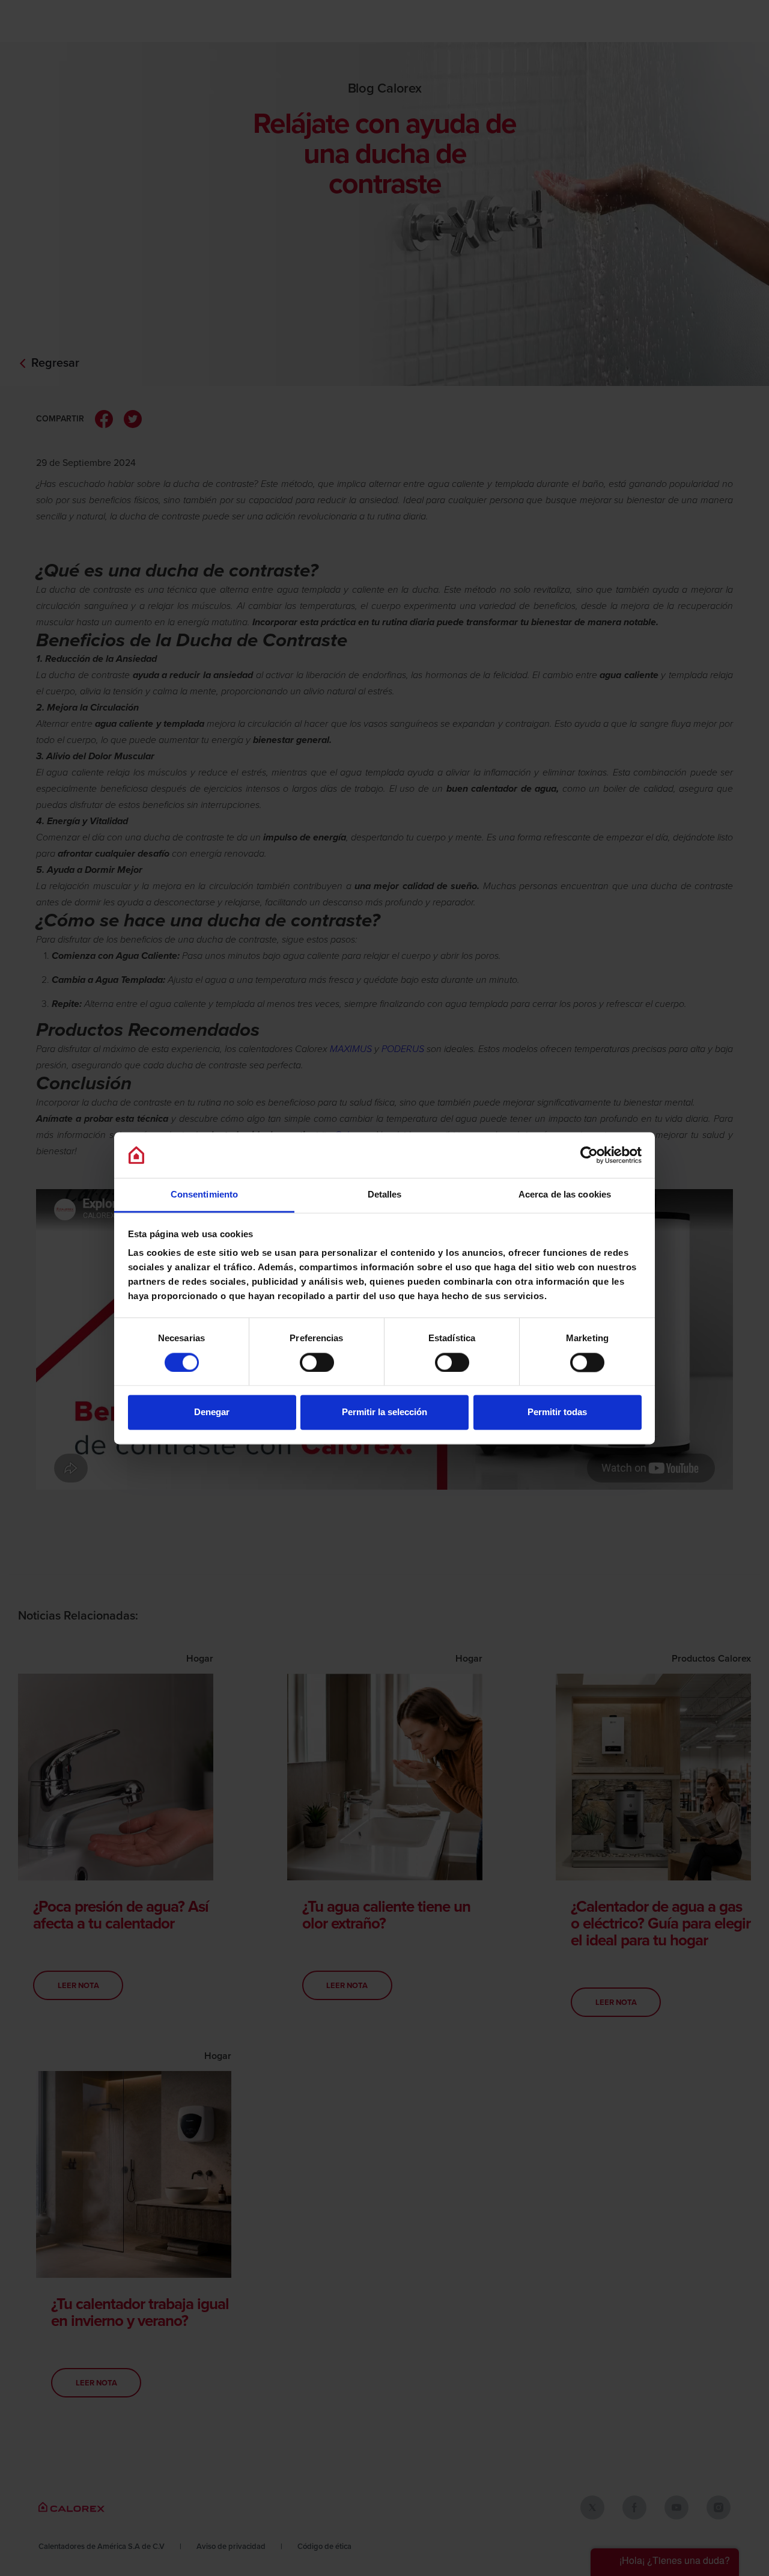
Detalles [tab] (385, 1195)
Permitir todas (557, 1412)
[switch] (317, 1362)
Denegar (212, 1412)
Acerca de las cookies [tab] (565, 1195)
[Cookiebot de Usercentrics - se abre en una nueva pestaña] (589, 1155)
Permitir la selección (384, 1412)
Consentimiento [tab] (204, 1195)
